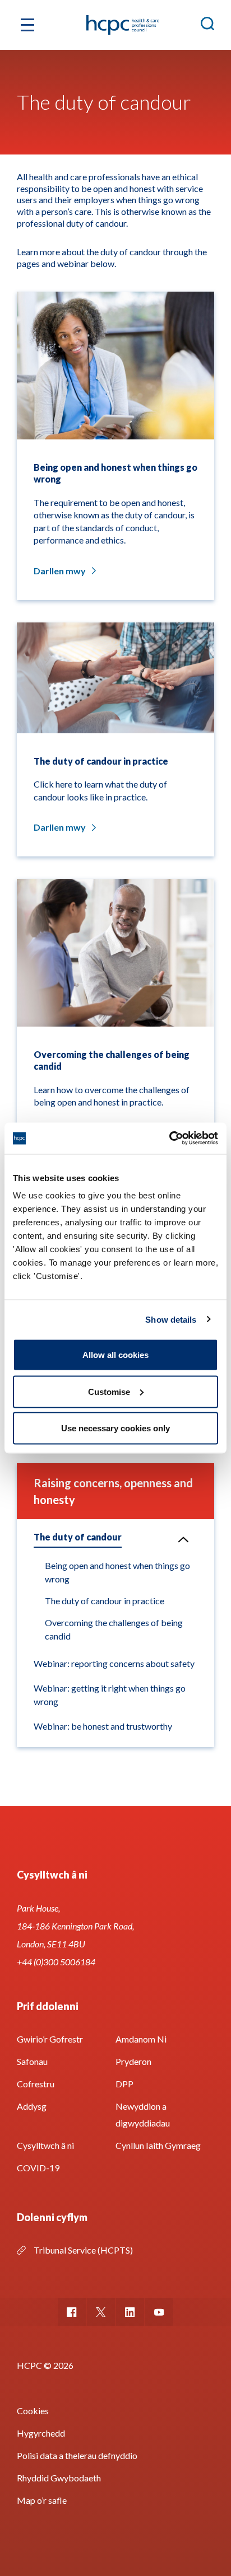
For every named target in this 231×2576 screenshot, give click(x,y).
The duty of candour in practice (105, 1601)
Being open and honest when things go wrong (117, 1572)
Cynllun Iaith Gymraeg (158, 2145)
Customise (109, 1391)
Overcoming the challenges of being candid (114, 1629)
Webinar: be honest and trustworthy (103, 1726)
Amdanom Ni (141, 2039)
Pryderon (133, 2061)
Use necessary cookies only (115, 1428)
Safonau (32, 2061)
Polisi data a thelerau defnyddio (77, 2455)
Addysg (32, 2106)
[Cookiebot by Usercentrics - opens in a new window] (169, 1139)
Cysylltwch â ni (45, 2145)
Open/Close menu (183, 1539)
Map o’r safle (42, 2500)
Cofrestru (36, 2084)
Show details (171, 1319)
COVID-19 (38, 2168)
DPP (124, 2084)
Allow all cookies (115, 1355)
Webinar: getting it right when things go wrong (110, 1695)
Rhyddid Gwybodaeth (59, 2478)
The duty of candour (78, 1537)
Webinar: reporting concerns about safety (114, 1663)
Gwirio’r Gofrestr (50, 2039)
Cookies (33, 2411)
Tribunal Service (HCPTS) (83, 2250)
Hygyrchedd (41, 2433)
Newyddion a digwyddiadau (143, 2114)
